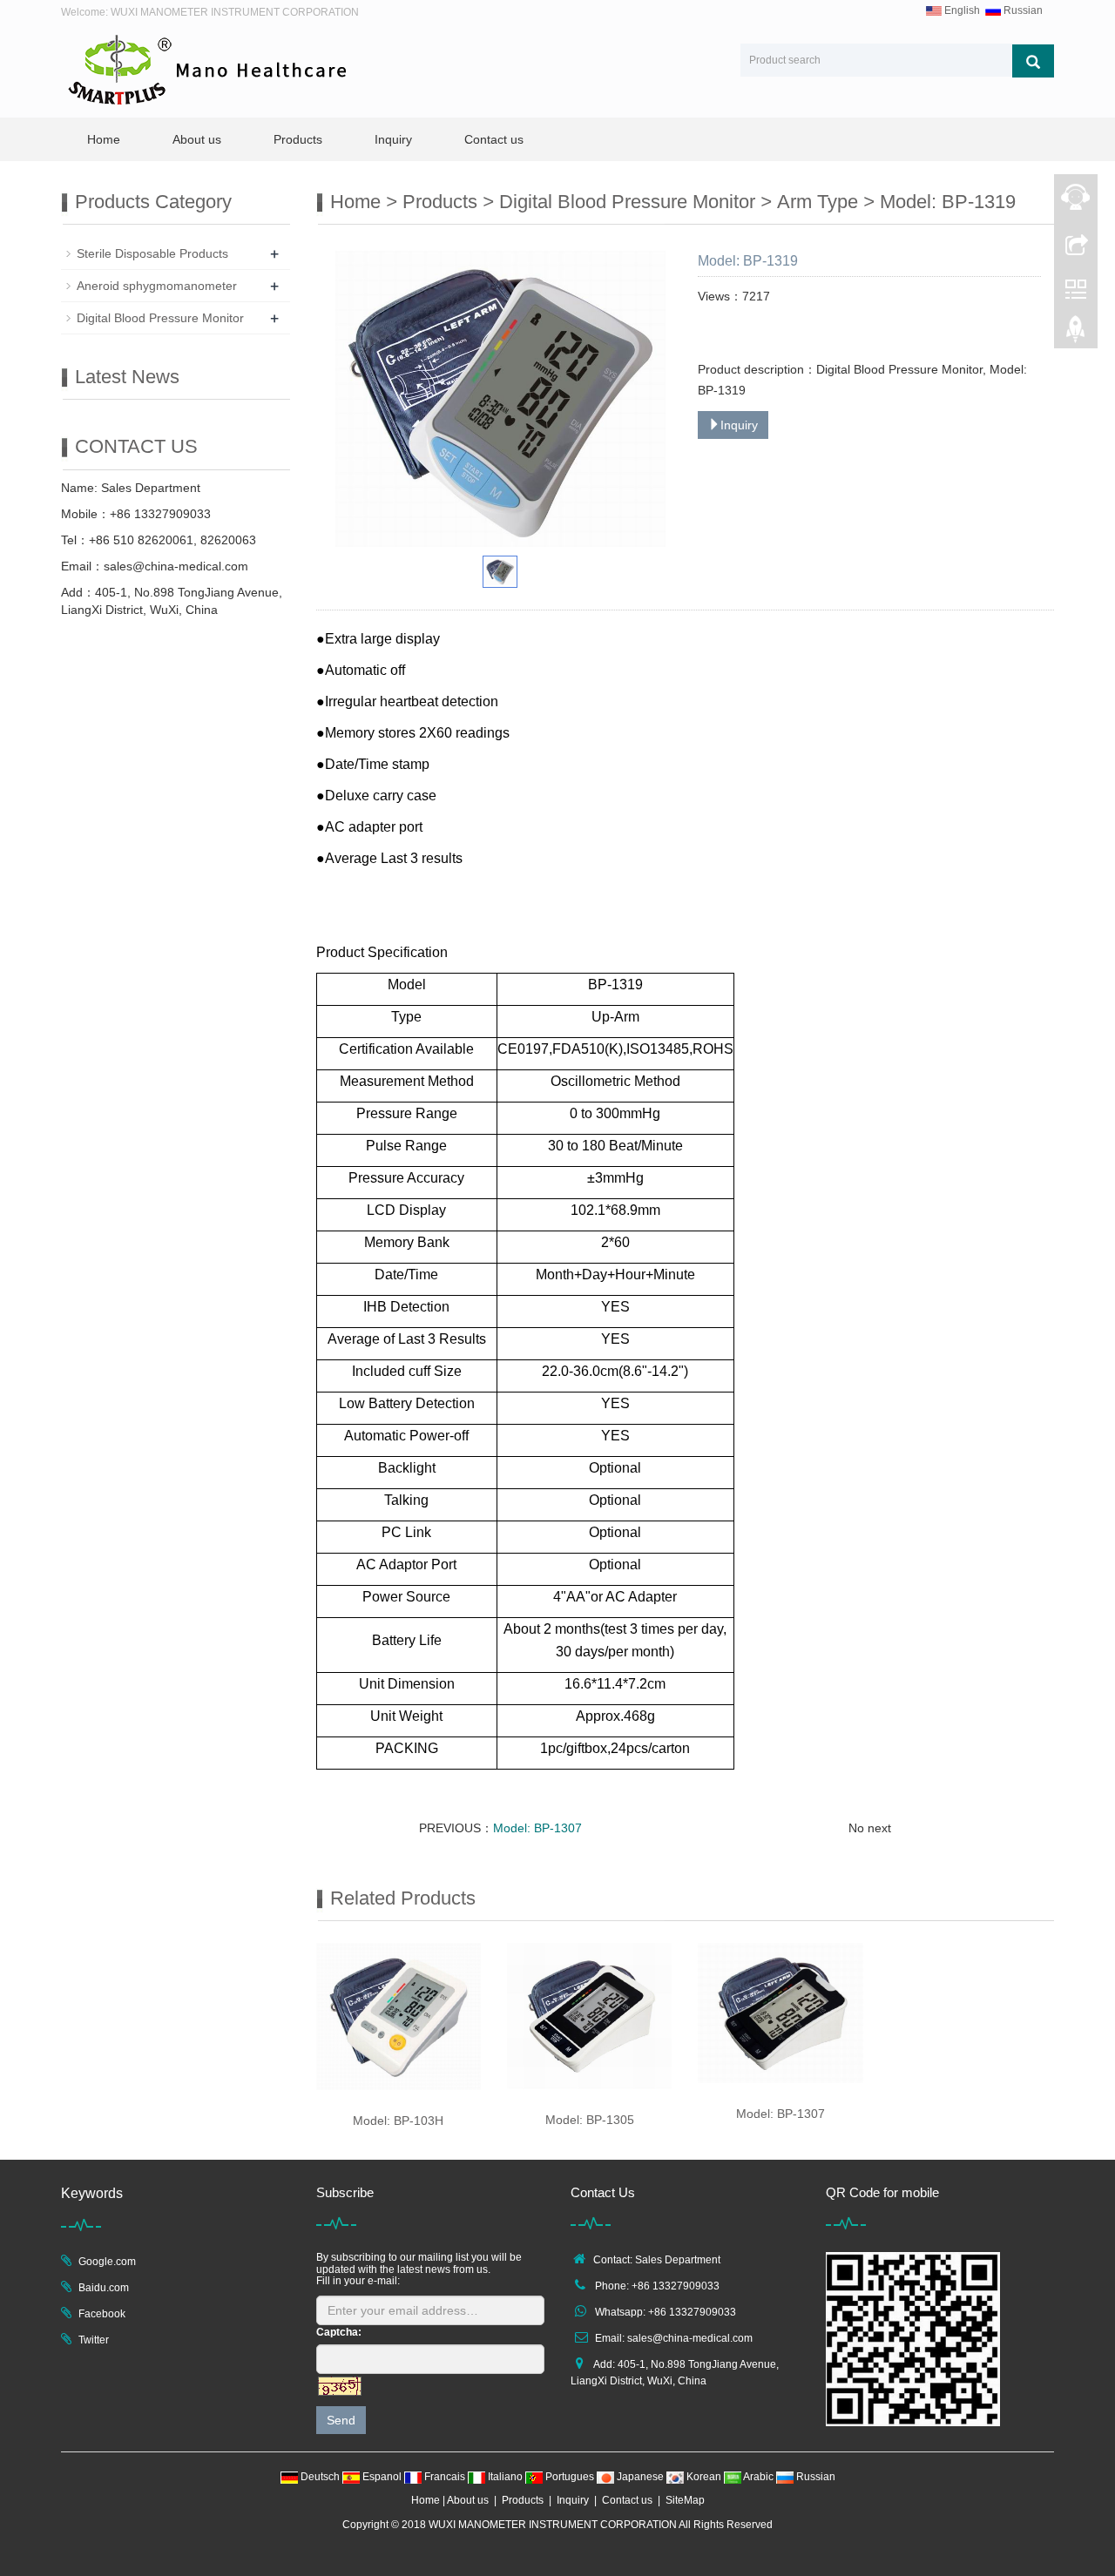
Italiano (505, 2477)
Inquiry (393, 139)
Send (341, 2420)
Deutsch (320, 2477)
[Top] (1076, 334)
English (961, 10)
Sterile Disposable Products (152, 253)
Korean (704, 2477)
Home (104, 139)
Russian (1022, 10)
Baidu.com (104, 2288)
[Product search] (1033, 61)
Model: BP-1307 (537, 1828)
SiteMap (685, 2500)
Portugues (570, 2477)
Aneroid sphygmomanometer (157, 286)
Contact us (494, 139)
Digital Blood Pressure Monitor (627, 202)
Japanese (640, 2477)
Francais (445, 2477)
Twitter (94, 2340)
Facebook (102, 2314)
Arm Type (818, 202)
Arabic (759, 2477)
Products (298, 139)
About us (197, 139)
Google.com (107, 2262)
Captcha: (339, 2332)
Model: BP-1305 (590, 2120)
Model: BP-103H (398, 2121)
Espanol (382, 2477)
